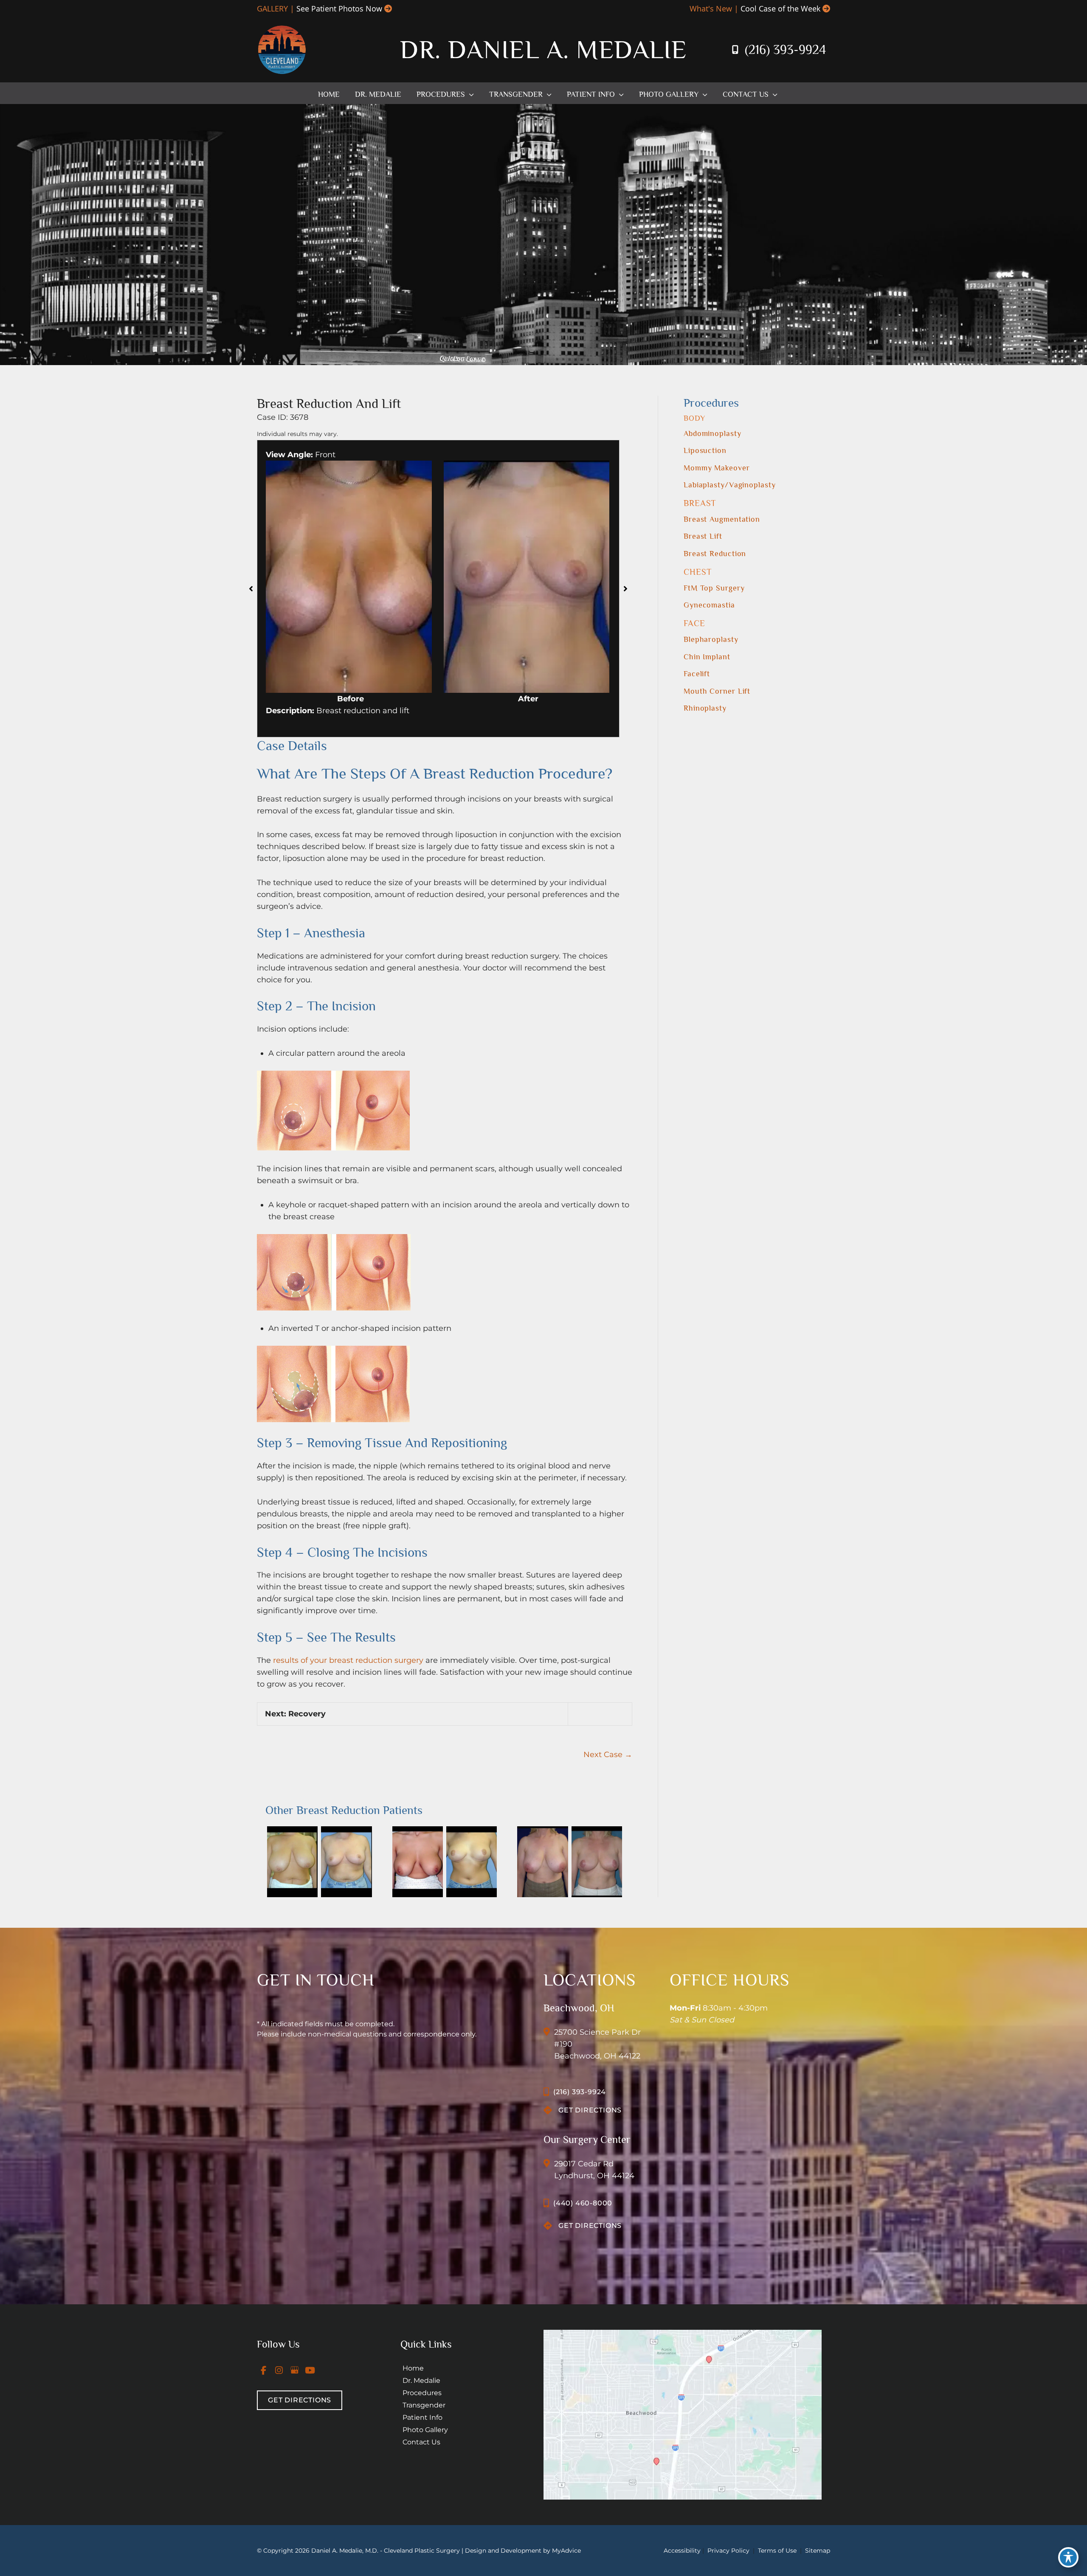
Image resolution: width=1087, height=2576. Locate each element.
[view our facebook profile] (264, 2370)
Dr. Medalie (421, 2381)
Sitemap (817, 2551)
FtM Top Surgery (714, 588)
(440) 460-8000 (583, 2203)
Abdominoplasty (712, 433)
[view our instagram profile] (279, 2370)
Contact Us (421, 2442)
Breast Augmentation (722, 519)
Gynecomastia (709, 605)
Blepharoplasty (711, 639)
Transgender (424, 2405)
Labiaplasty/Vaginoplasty (730, 485)
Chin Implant (707, 657)
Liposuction (705, 450)
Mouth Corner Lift (717, 691)
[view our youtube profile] (310, 2370)
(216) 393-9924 (785, 50)
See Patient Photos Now (339, 8)
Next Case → (608, 1755)
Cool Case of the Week (780, 8)
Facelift (697, 674)
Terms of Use (777, 2551)
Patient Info (422, 2417)
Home (413, 2368)
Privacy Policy (728, 2551)
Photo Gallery (425, 2430)
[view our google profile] (295, 2370)
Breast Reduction (715, 554)
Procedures (422, 2393)
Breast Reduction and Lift (329, 404)
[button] (469, 94)
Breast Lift (703, 536)
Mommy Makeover (717, 468)
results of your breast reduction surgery (348, 1660)
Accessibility (682, 2551)
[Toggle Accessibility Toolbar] (1068, 2557)
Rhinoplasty (705, 708)
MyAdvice (566, 2551)
